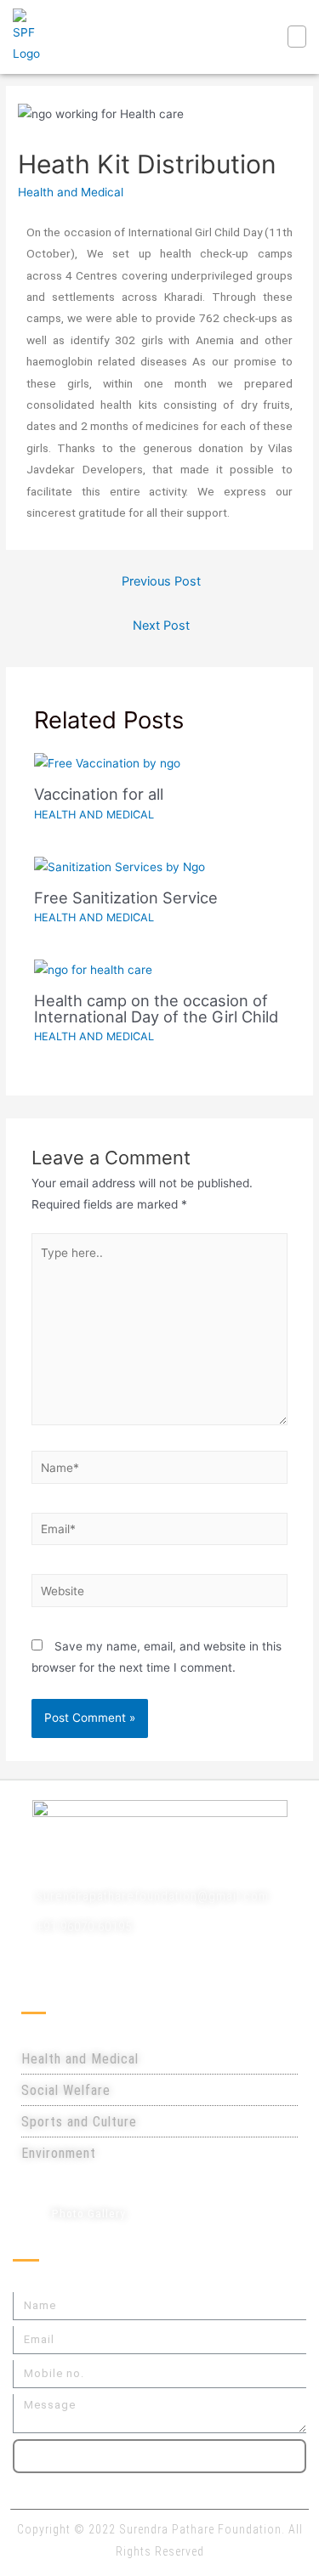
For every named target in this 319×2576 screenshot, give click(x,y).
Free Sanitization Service (126, 897)
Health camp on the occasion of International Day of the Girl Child (156, 1008)
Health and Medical (71, 192)
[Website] (160, 1594)
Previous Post (161, 581)
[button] (297, 37)
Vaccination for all (99, 794)
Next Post (161, 626)
